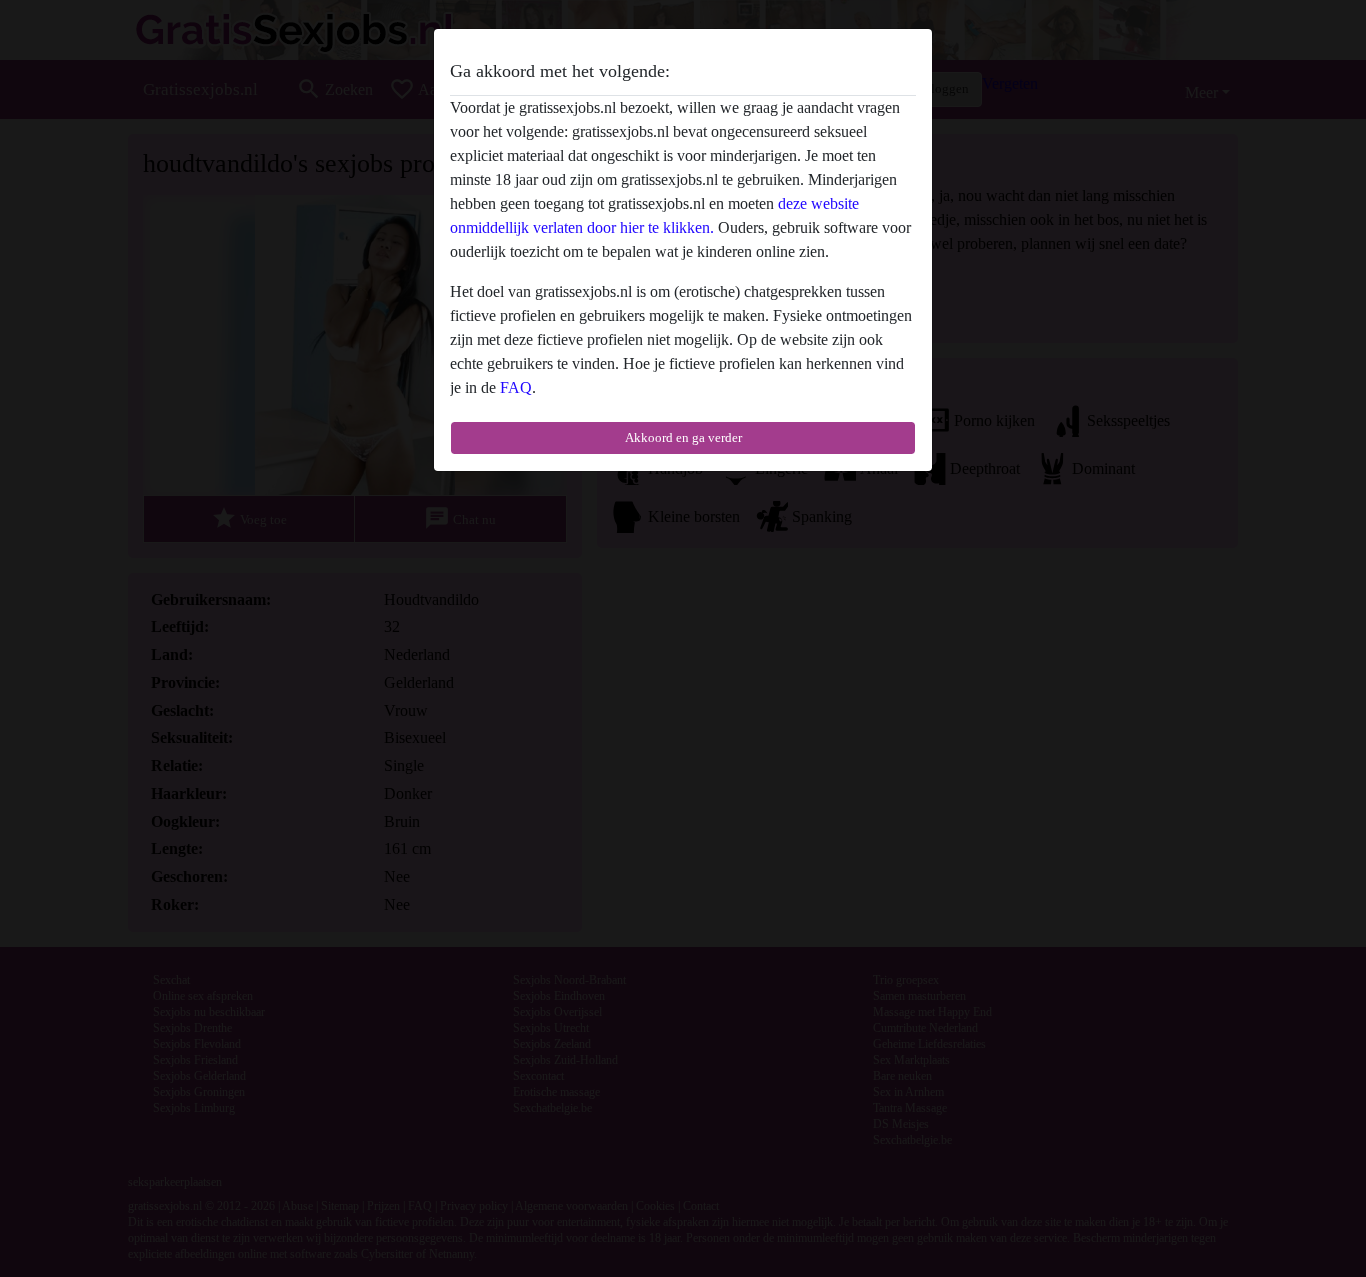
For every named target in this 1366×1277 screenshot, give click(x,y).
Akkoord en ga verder (683, 437)
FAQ (516, 387)
